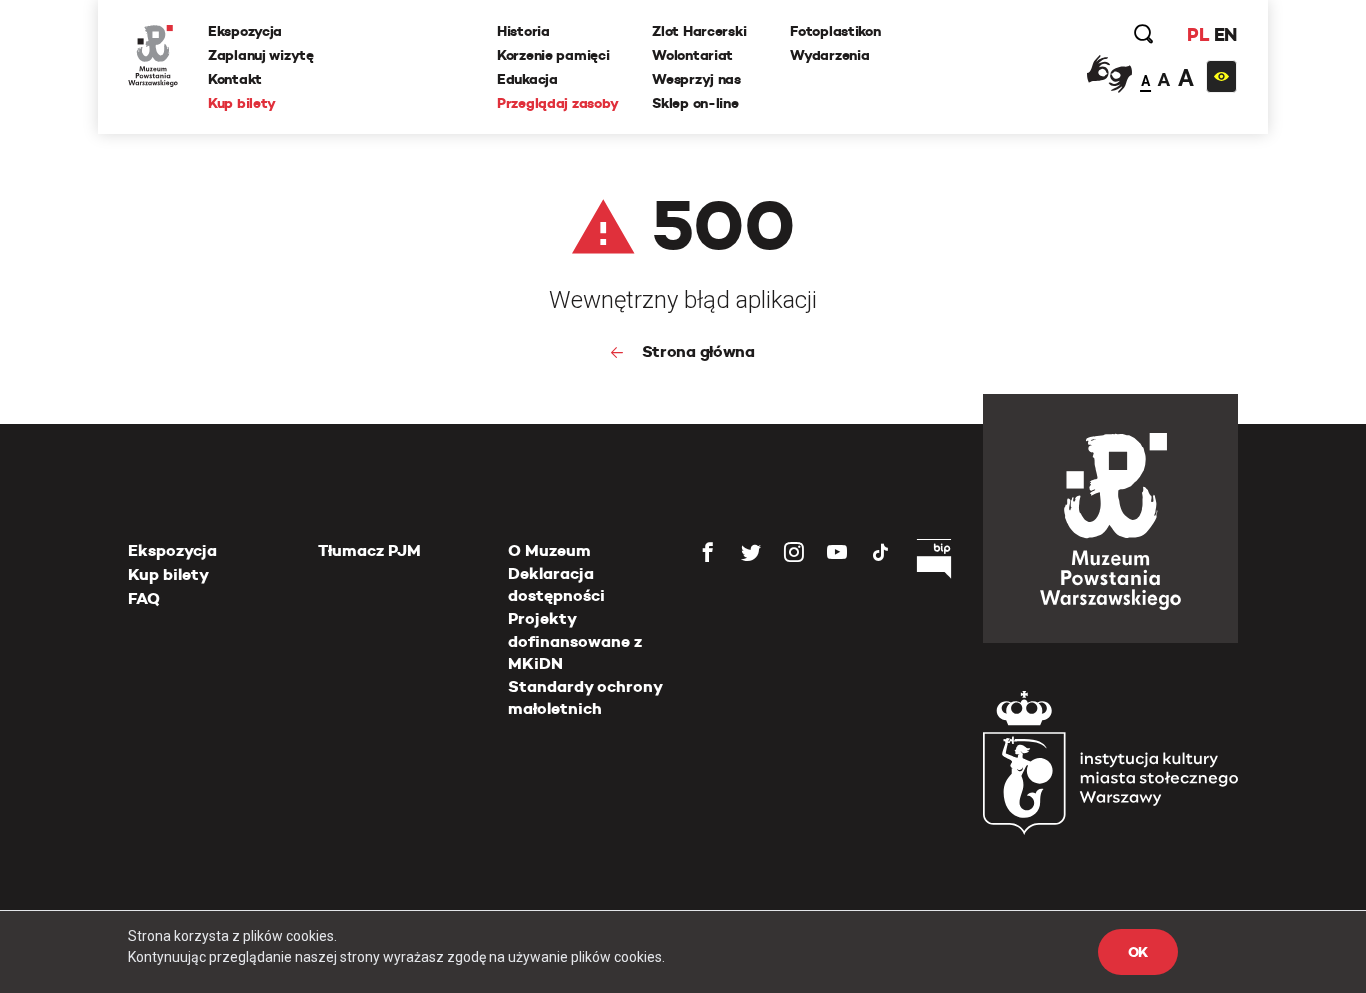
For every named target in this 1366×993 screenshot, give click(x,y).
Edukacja (527, 79)
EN (1225, 34)
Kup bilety (242, 103)
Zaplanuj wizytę (261, 55)
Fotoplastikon (835, 31)
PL (1198, 34)
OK (1138, 952)
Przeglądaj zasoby (557, 103)
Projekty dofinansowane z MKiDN (575, 641)
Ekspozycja (245, 31)
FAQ (144, 598)
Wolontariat (692, 55)
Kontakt (235, 79)
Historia (523, 31)
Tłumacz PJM (369, 550)
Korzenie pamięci (553, 55)
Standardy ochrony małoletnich (585, 697)
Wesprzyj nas (696, 79)
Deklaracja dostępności (556, 584)
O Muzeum (549, 550)
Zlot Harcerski (699, 31)
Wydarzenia (829, 55)
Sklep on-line (695, 103)
